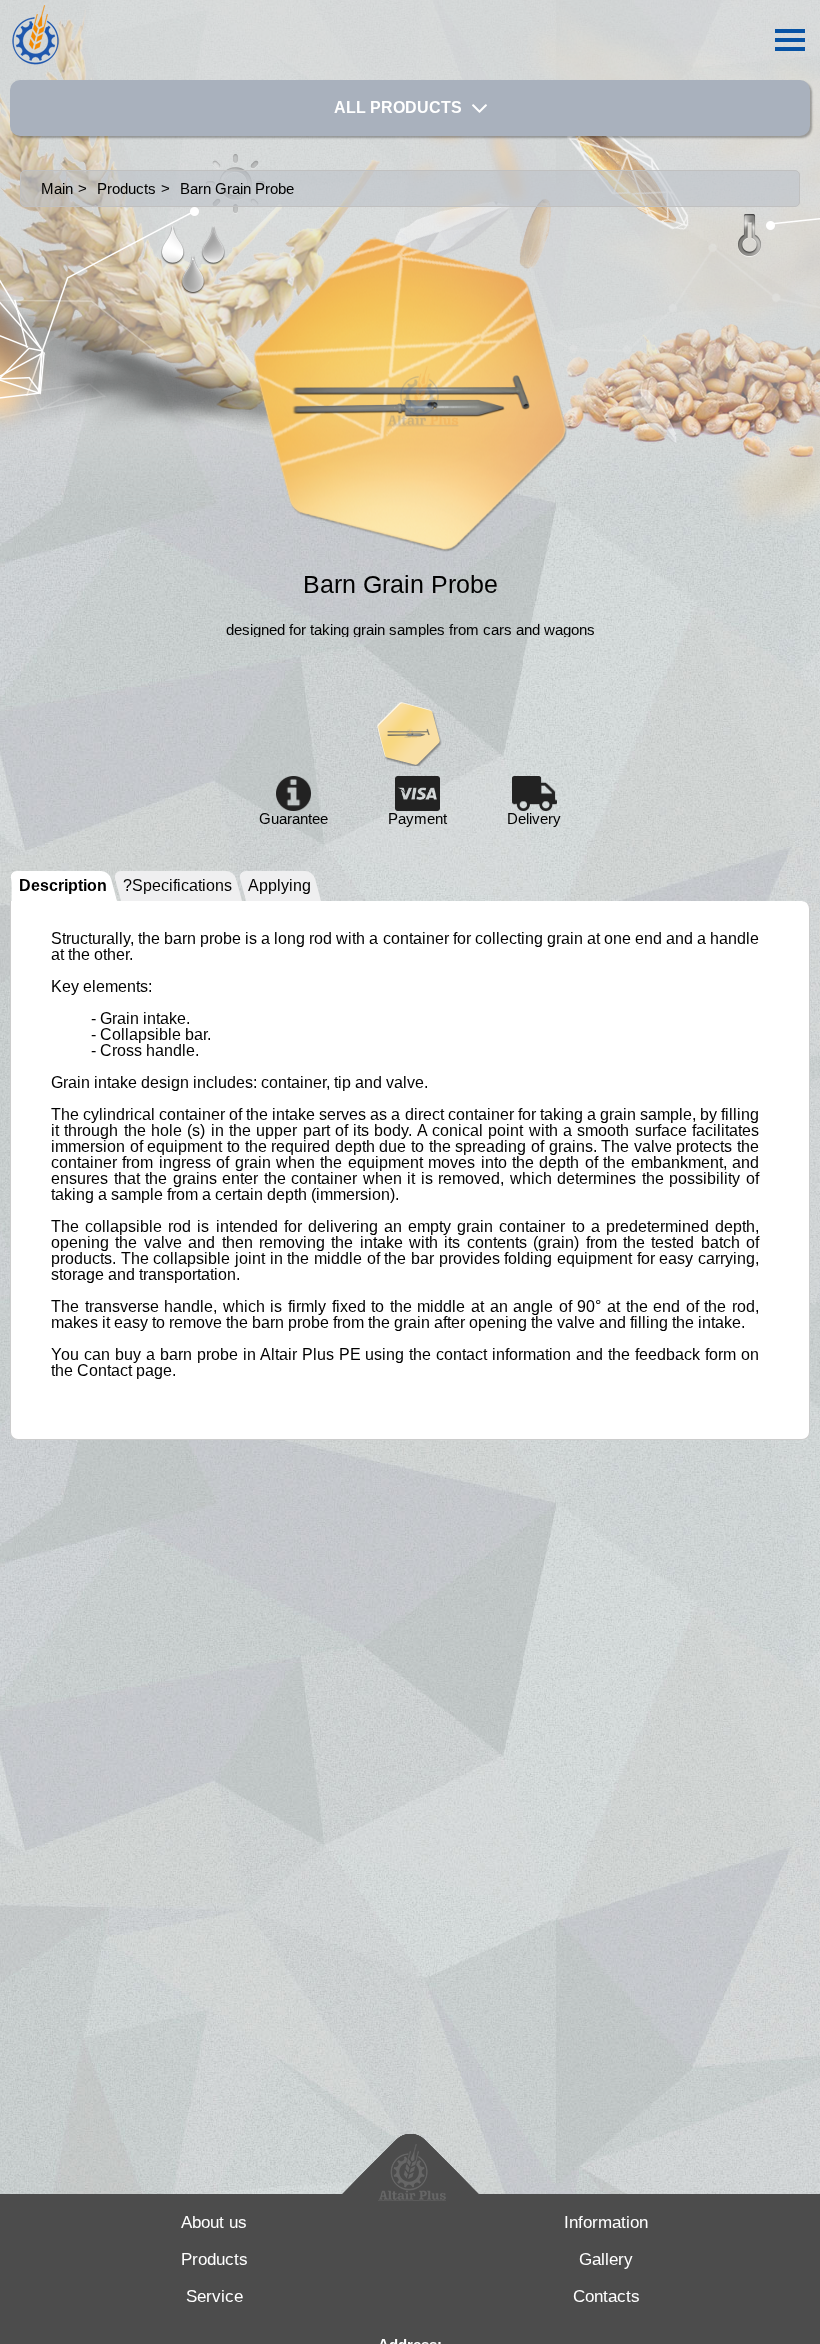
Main (57, 188)
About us (214, 2222)
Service (214, 2296)
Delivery (534, 818)
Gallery (606, 2259)
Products (214, 2259)
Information (606, 2222)
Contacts (606, 2296)
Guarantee (293, 818)
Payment (417, 818)
